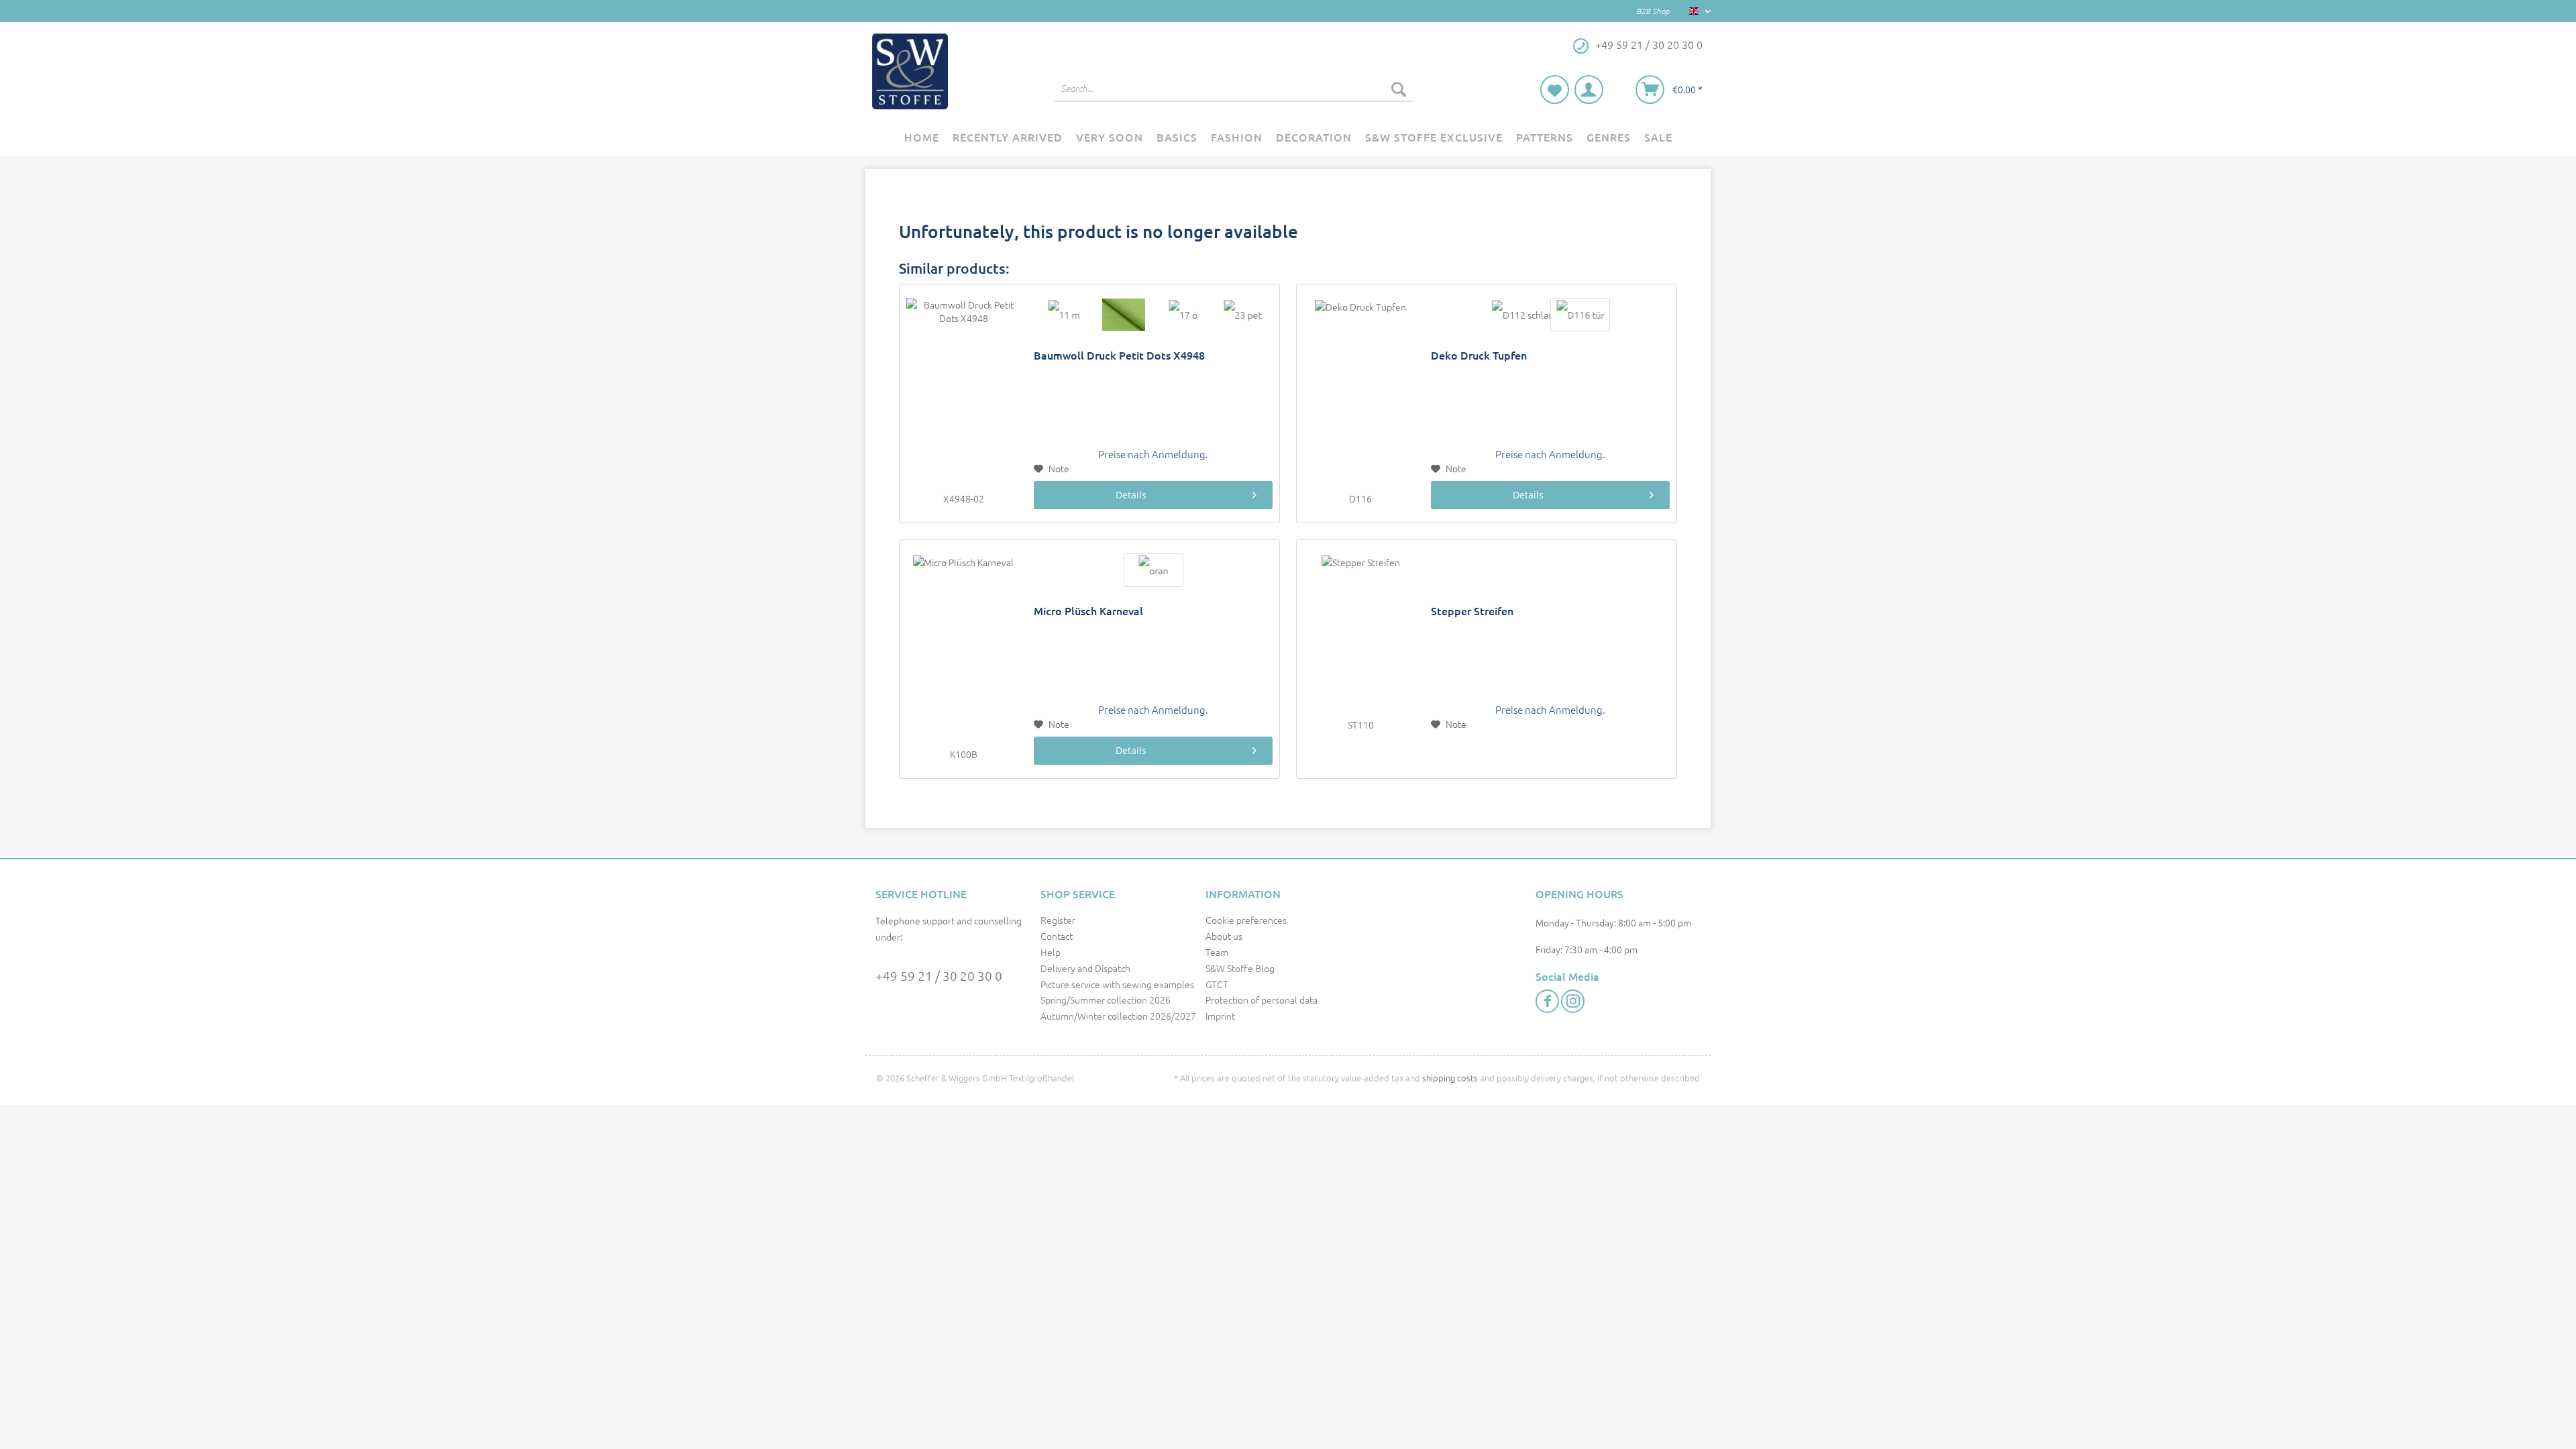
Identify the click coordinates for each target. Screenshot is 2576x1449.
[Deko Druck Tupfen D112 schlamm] (1520, 315)
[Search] (1399, 89)
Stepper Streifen (1472, 611)
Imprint (1220, 1016)
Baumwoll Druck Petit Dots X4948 (1119, 355)
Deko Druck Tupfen (1479, 355)
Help (1051, 952)
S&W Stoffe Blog (1240, 968)
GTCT (1217, 984)
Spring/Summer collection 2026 (1106, 1000)
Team (1217, 952)
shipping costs (1450, 1078)
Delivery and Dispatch (1085, 968)
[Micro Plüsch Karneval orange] (1153, 570)
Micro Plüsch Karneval (1088, 611)
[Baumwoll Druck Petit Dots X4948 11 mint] (1064, 315)
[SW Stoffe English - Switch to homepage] (910, 71)
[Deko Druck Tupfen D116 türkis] (1580, 315)
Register (1058, 920)
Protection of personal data (1262, 1000)
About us (1224, 936)
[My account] (1589, 90)
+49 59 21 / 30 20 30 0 (939, 975)
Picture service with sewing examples (1117, 984)
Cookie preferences (1246, 920)
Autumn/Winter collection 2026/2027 (1118, 1016)
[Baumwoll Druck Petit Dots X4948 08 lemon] (1123, 315)
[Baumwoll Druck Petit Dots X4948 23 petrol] (1243, 315)
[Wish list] (1555, 90)
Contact (1057, 936)
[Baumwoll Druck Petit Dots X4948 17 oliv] (1183, 315)
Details (1131, 495)
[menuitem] (1234, 95)
